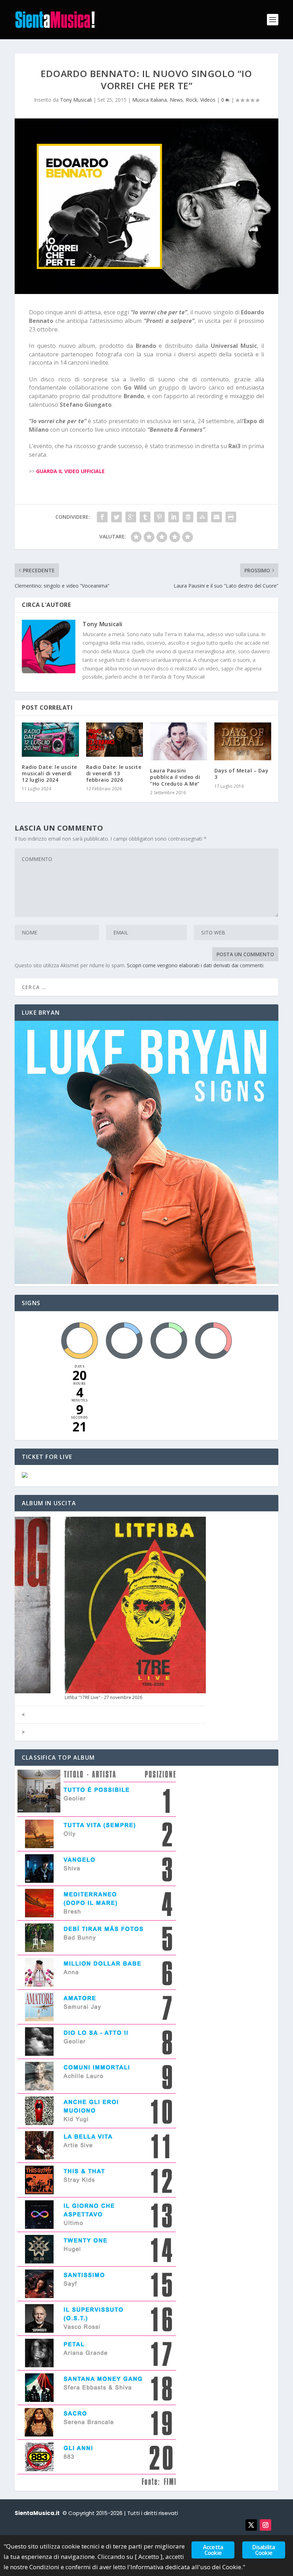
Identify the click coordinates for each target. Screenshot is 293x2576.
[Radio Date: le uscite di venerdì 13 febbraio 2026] (115, 740)
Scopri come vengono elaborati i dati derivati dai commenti (195, 965)
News (176, 100)
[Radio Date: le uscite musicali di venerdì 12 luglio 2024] (50, 740)
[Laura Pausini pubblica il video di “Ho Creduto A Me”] (179, 741)
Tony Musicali (76, 100)
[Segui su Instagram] (265, 2525)
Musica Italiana (150, 100)
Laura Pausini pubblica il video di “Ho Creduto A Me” (175, 777)
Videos (208, 100)
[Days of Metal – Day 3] (243, 741)
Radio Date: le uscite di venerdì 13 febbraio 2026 (114, 773)
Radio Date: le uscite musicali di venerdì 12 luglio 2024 (49, 773)
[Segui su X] (251, 2525)
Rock (192, 100)
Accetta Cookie (213, 2550)
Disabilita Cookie (264, 2550)
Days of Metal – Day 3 (242, 774)
